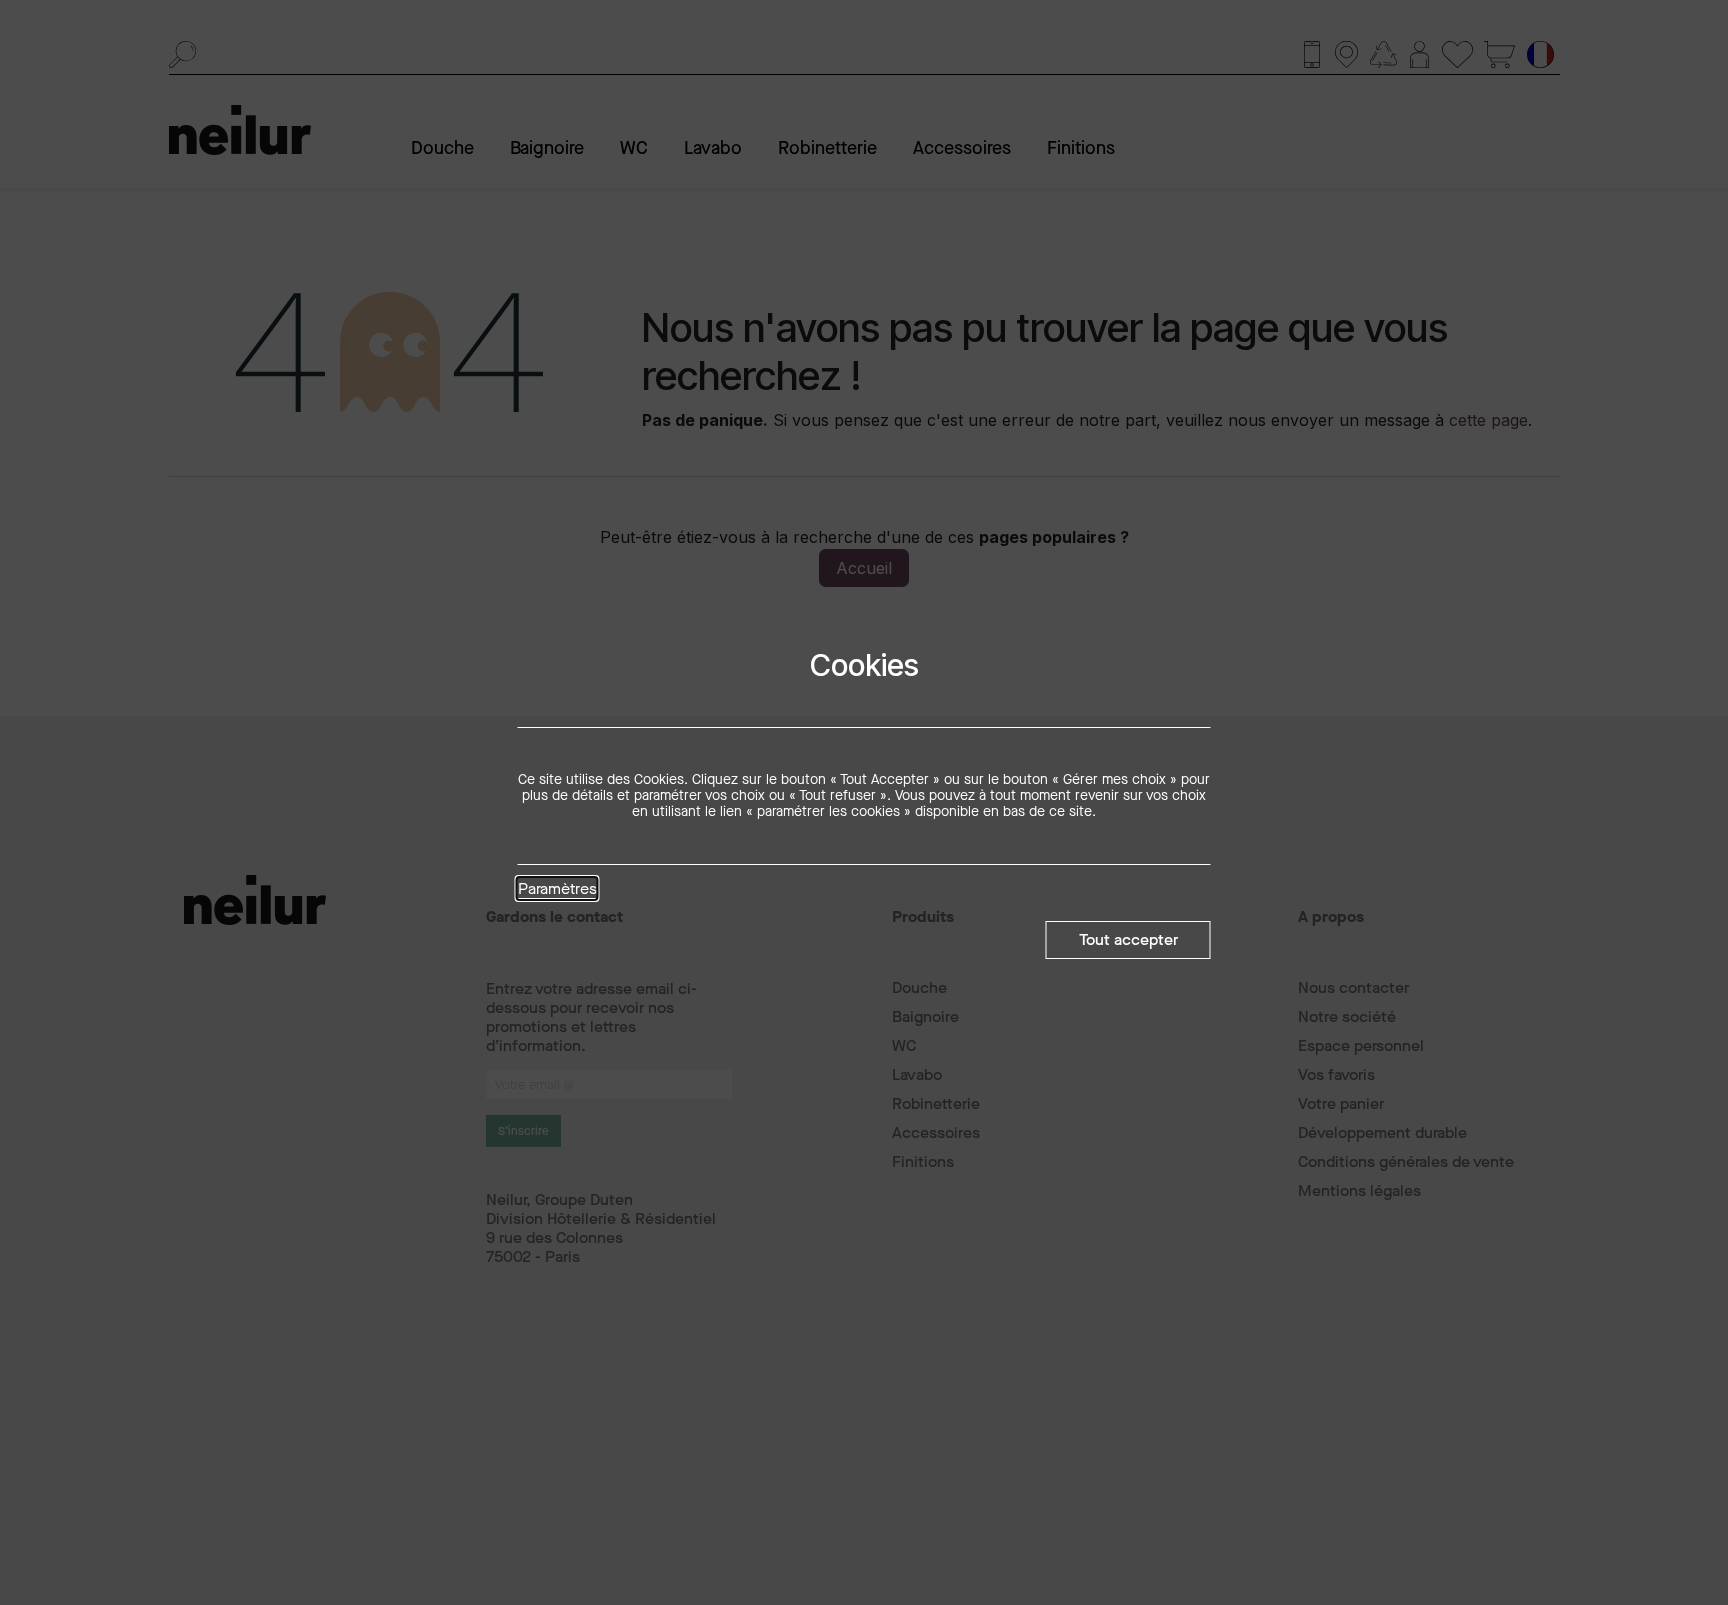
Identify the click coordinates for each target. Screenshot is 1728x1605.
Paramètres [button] (557, 890)
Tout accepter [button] (1128, 939)
